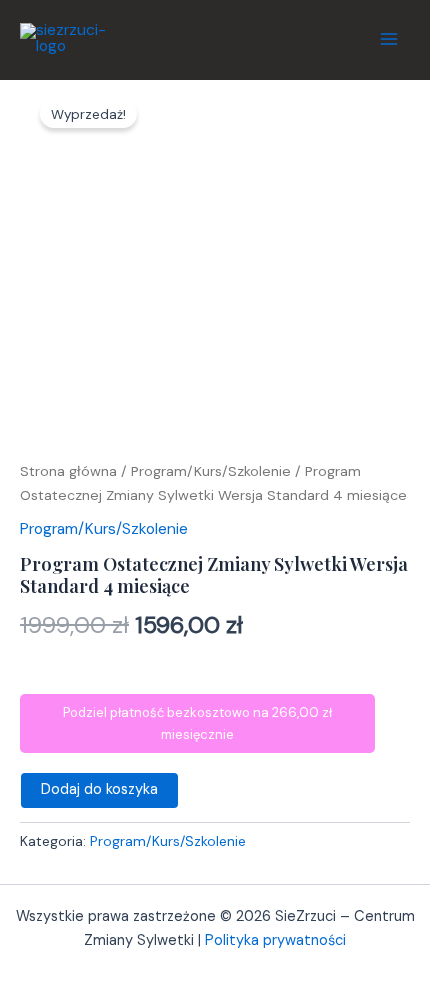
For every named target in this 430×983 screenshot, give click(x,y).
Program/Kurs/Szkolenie (211, 471)
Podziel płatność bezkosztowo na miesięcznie (197, 723)
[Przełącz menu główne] (389, 39)
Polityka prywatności (275, 940)
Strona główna (68, 471)
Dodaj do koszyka (99, 789)
